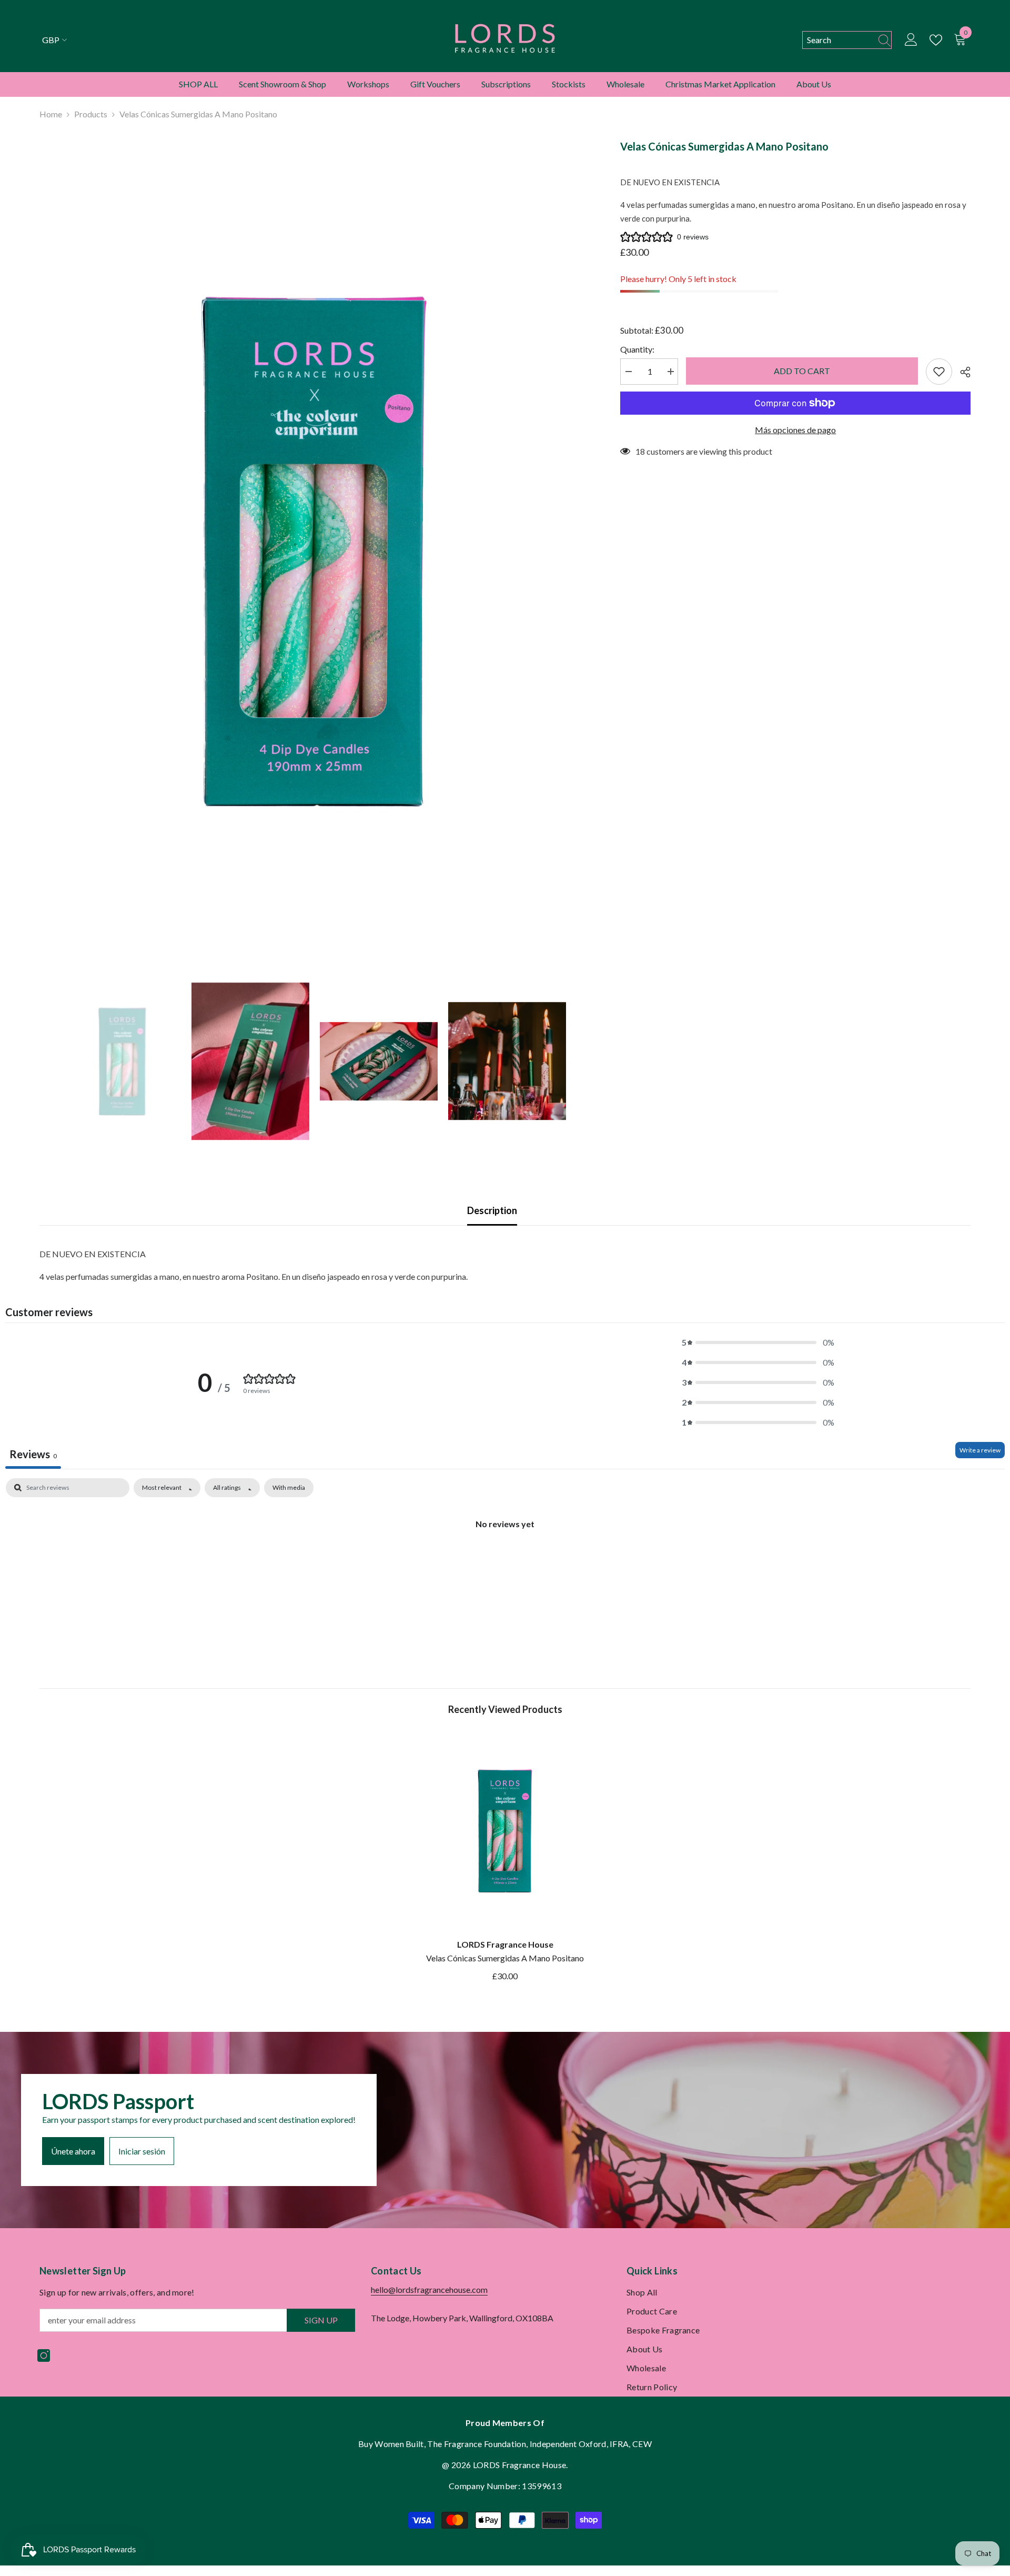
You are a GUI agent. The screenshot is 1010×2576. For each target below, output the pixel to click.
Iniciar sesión (142, 2151)
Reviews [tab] (33, 1454)
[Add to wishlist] (939, 372)
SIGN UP (321, 2320)
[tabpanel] (505, 1559)
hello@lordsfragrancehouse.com (429, 2289)
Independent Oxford (568, 2444)
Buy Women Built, (393, 2444)
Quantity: (637, 349)
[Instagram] (44, 2356)
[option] (314, 551)
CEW (642, 2444)
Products (91, 114)
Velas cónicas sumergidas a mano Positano (505, 1958)
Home (51, 114)
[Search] (847, 40)
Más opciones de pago (795, 430)
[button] (758, 1342)
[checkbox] (289, 1488)
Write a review (980, 1450)
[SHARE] (961, 372)
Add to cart (802, 371)
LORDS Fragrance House (505, 1944)
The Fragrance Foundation (477, 2444)
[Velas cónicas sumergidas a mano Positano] (505, 1831)
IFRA (619, 2444)
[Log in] (911, 40)
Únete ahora (73, 2151)
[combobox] (837, 40)
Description (492, 1210)
